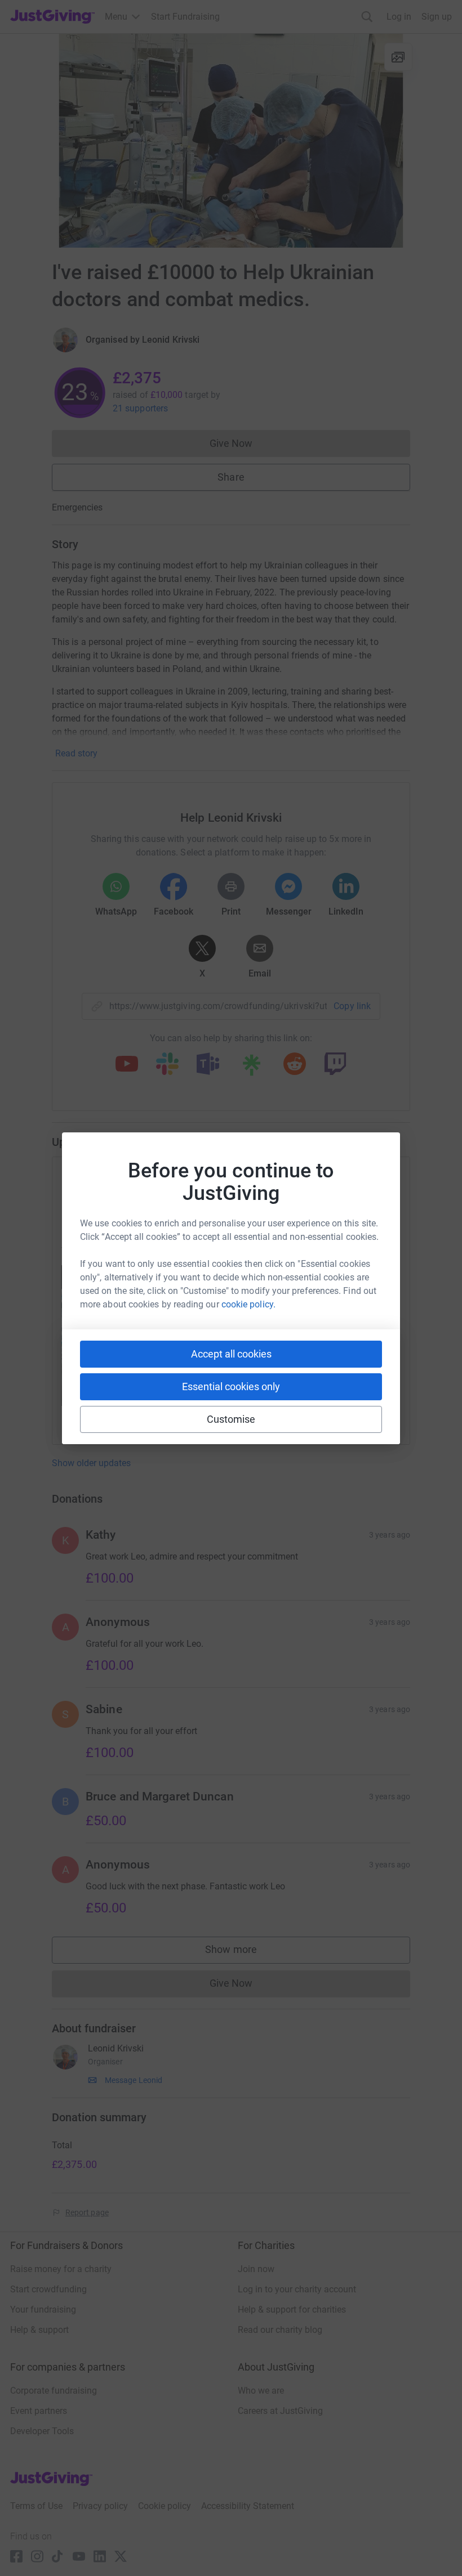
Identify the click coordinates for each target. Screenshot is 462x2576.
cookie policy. (248, 1304)
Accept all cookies (231, 1354)
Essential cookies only (231, 1386)
